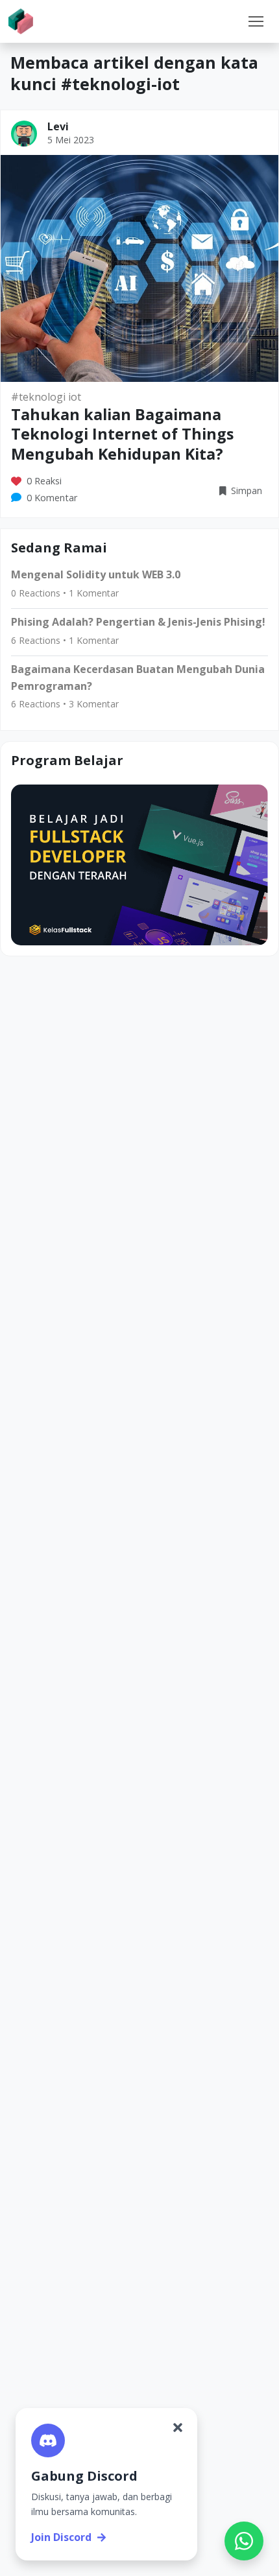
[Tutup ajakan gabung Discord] (178, 2428)
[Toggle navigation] (256, 21)
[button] (256, 21)
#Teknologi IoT (46, 397)
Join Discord (61, 2537)
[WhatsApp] (244, 2541)
